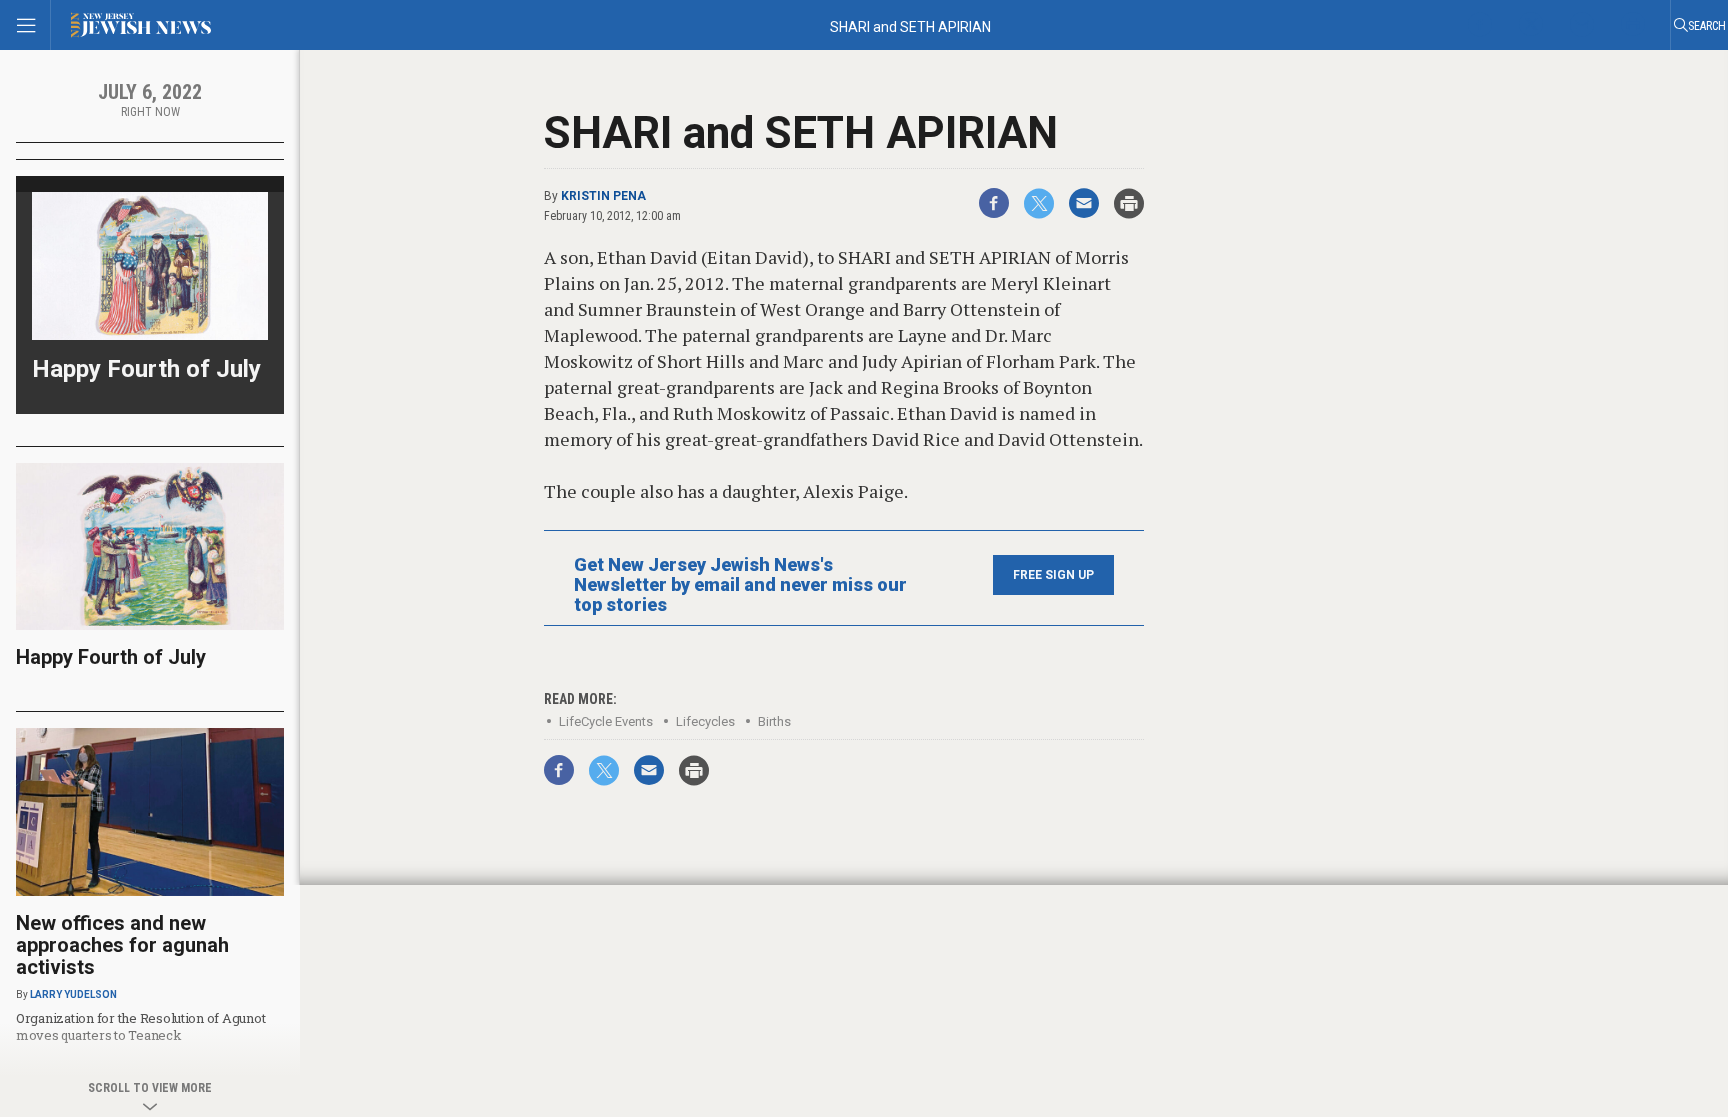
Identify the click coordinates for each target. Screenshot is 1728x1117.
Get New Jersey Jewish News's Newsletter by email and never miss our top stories (740, 585)
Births (774, 721)
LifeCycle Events (606, 721)
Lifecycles (705, 721)
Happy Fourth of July (146, 369)
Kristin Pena (603, 196)
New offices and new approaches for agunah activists (122, 945)
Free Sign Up (1053, 575)
